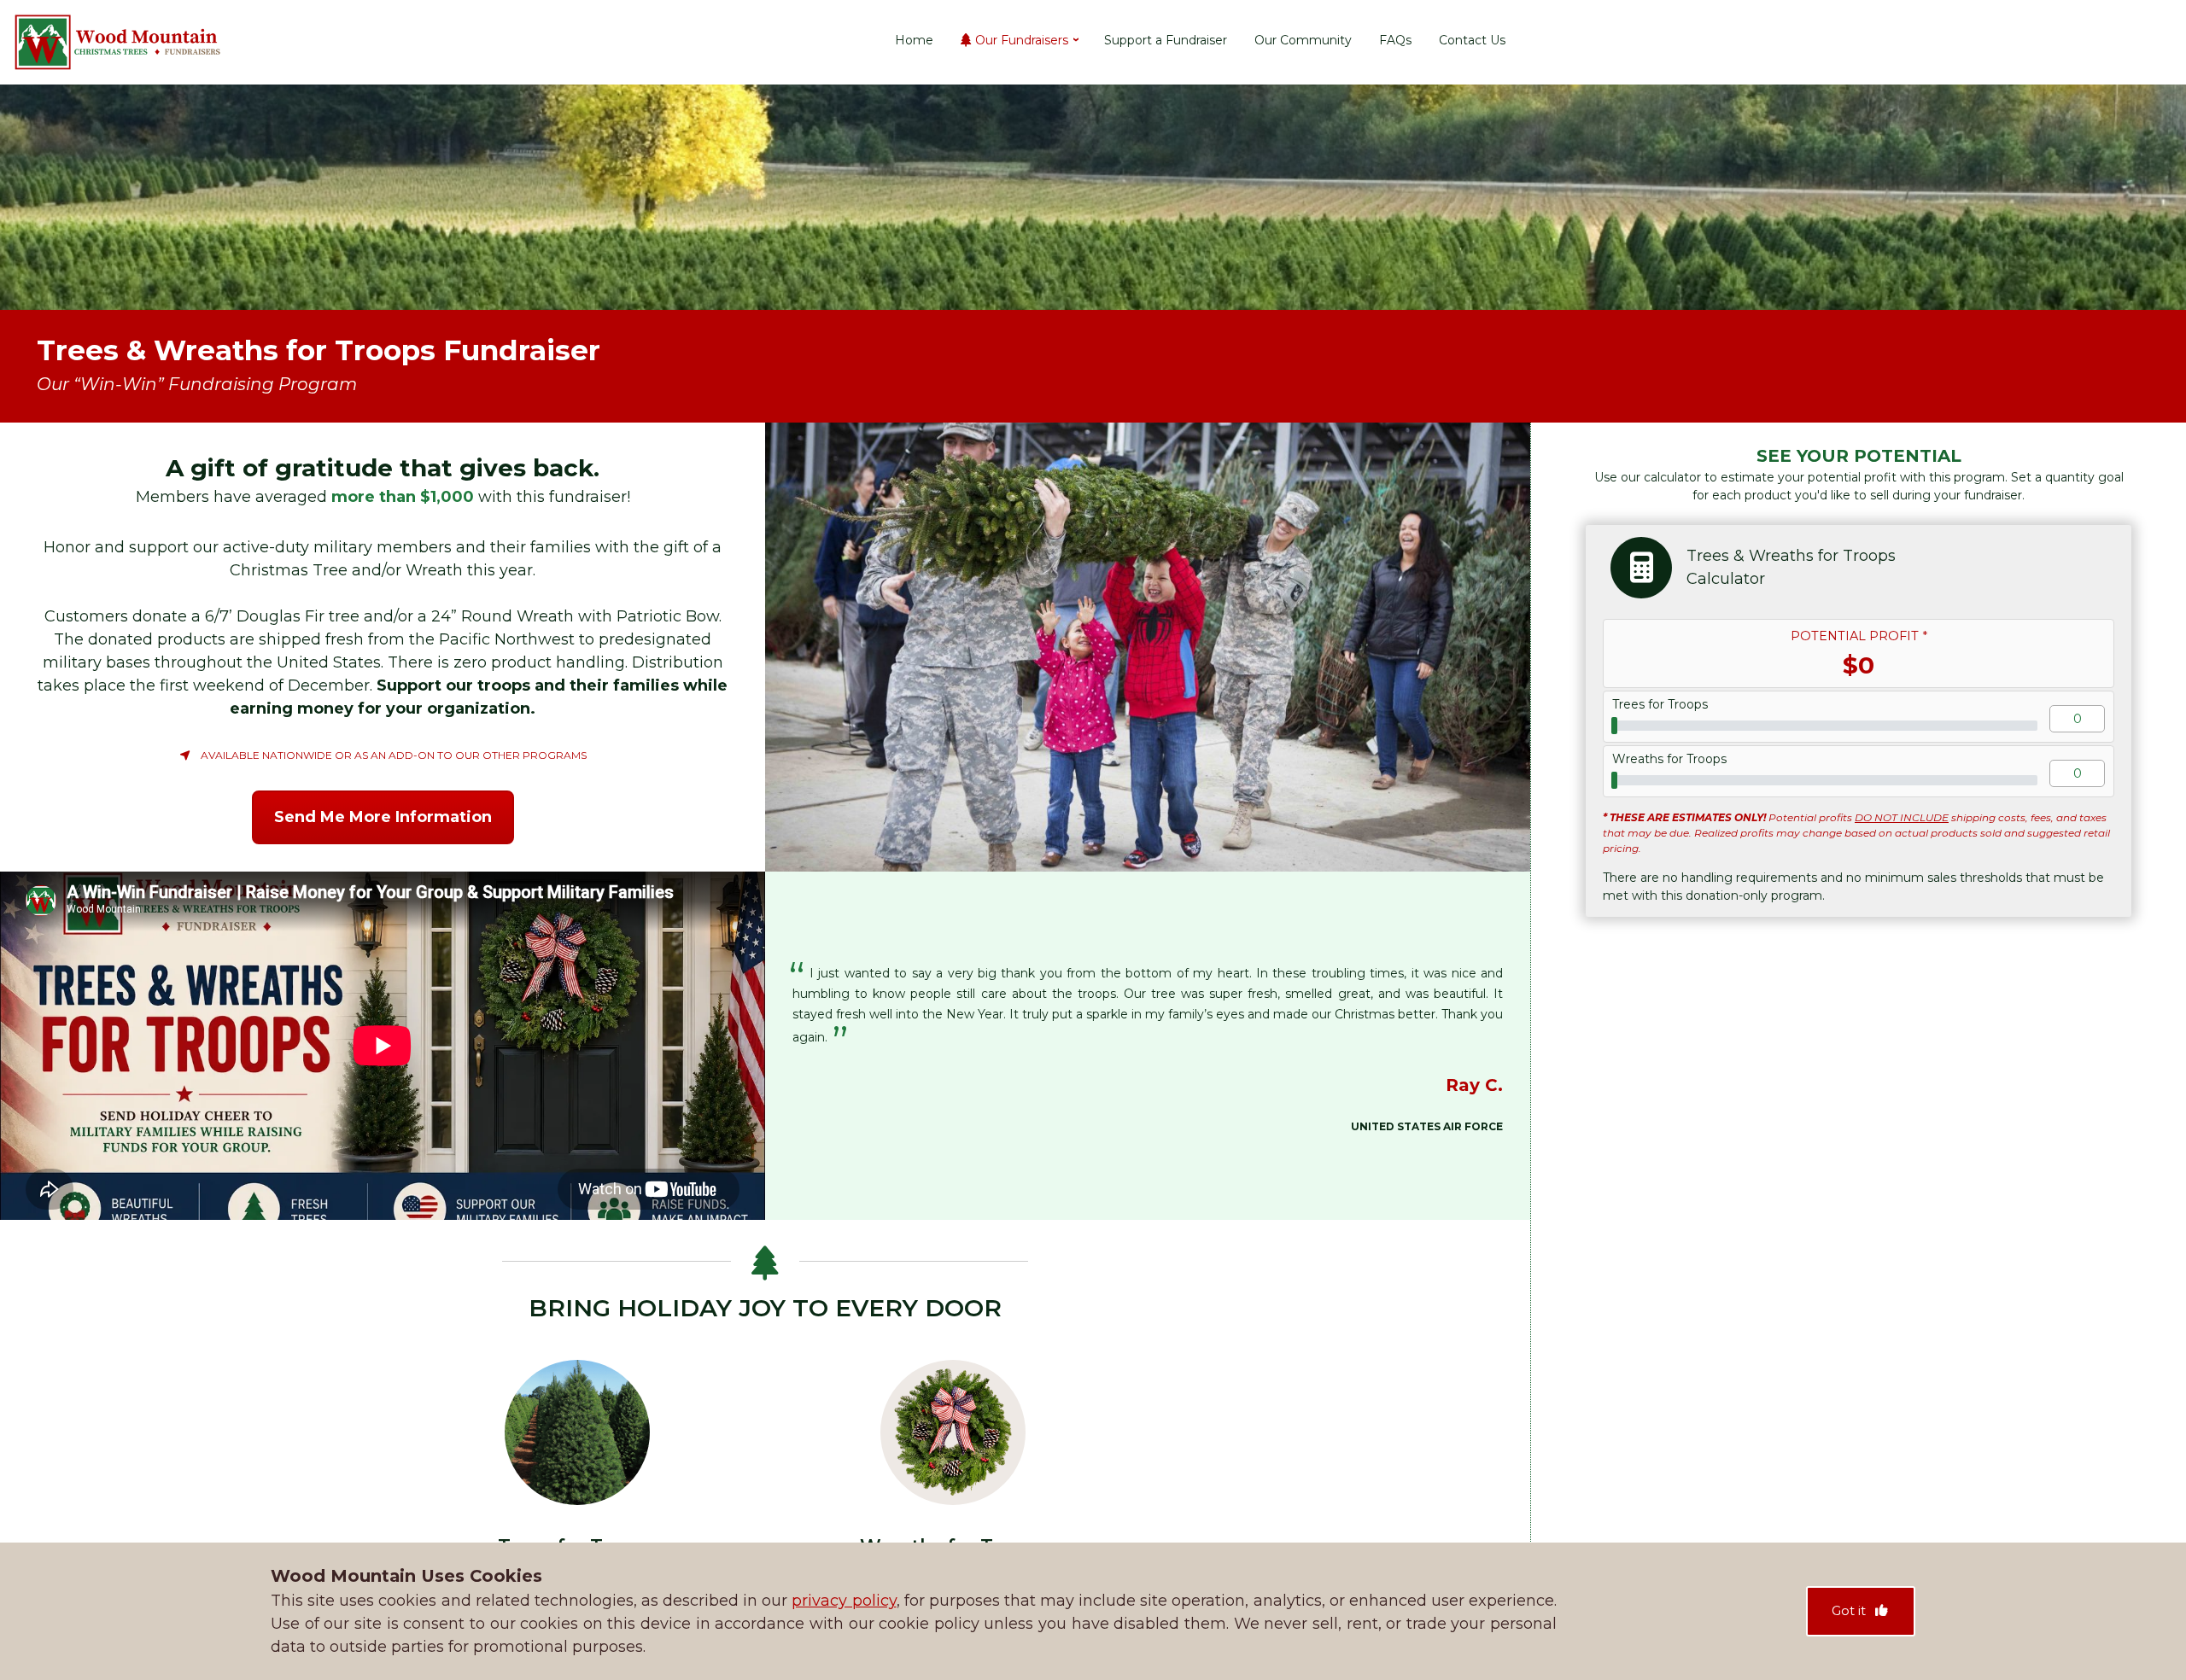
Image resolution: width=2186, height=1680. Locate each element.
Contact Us (1472, 42)
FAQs (1395, 42)
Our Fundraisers (1022, 42)
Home (914, 42)
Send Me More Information (383, 817)
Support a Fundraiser (1166, 42)
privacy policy (844, 1601)
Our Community (1303, 42)
